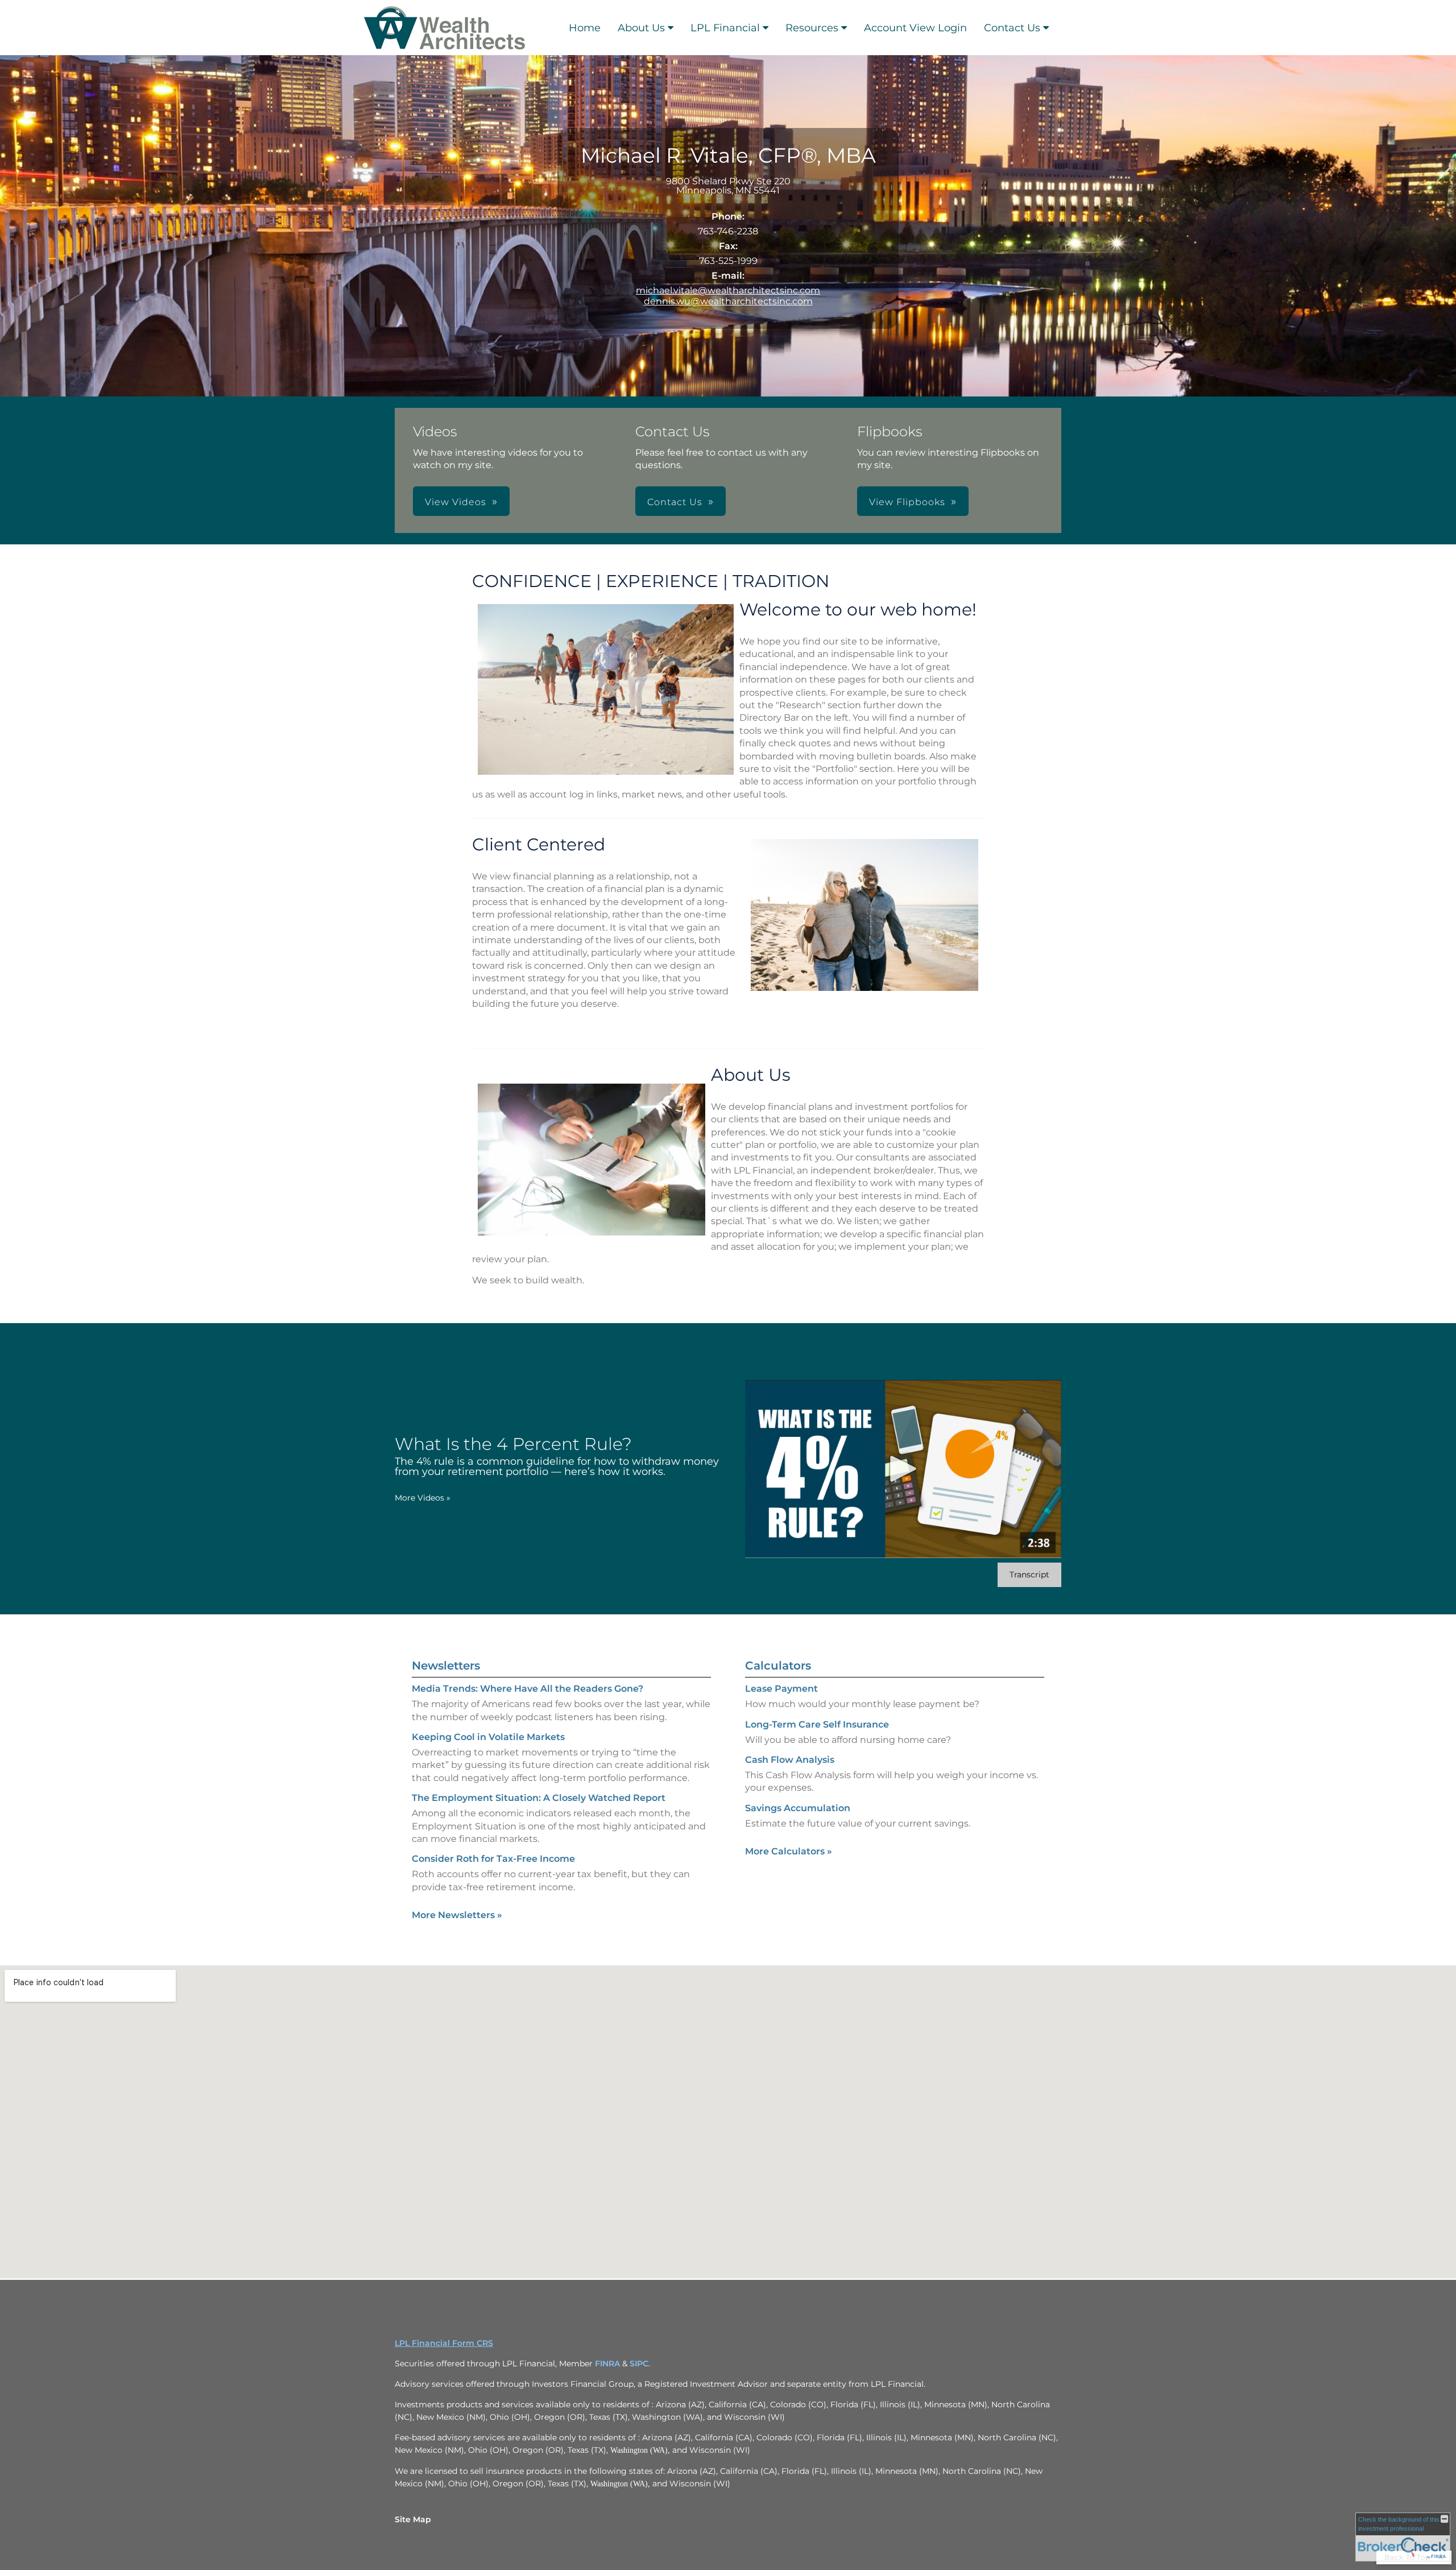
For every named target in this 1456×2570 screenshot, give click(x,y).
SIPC (639, 2364)
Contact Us (1012, 28)
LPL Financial (725, 28)
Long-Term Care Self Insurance (817, 1724)
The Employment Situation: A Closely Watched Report (539, 1798)
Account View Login (915, 28)
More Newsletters (457, 1915)
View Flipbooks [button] (907, 502)
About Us (641, 28)
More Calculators (789, 1851)
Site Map (413, 2519)
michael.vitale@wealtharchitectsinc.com (728, 290)
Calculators (778, 1666)
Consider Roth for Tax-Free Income (493, 1859)
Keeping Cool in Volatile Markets (488, 1737)
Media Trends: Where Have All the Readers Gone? (528, 1689)
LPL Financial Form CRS (444, 2343)
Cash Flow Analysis (790, 1760)
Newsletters (446, 1666)
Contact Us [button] (675, 502)
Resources (812, 28)
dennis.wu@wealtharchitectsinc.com (728, 301)
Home (585, 28)
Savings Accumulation (798, 1808)
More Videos (423, 1498)
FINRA (607, 2364)
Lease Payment (781, 1689)
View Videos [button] (456, 502)
